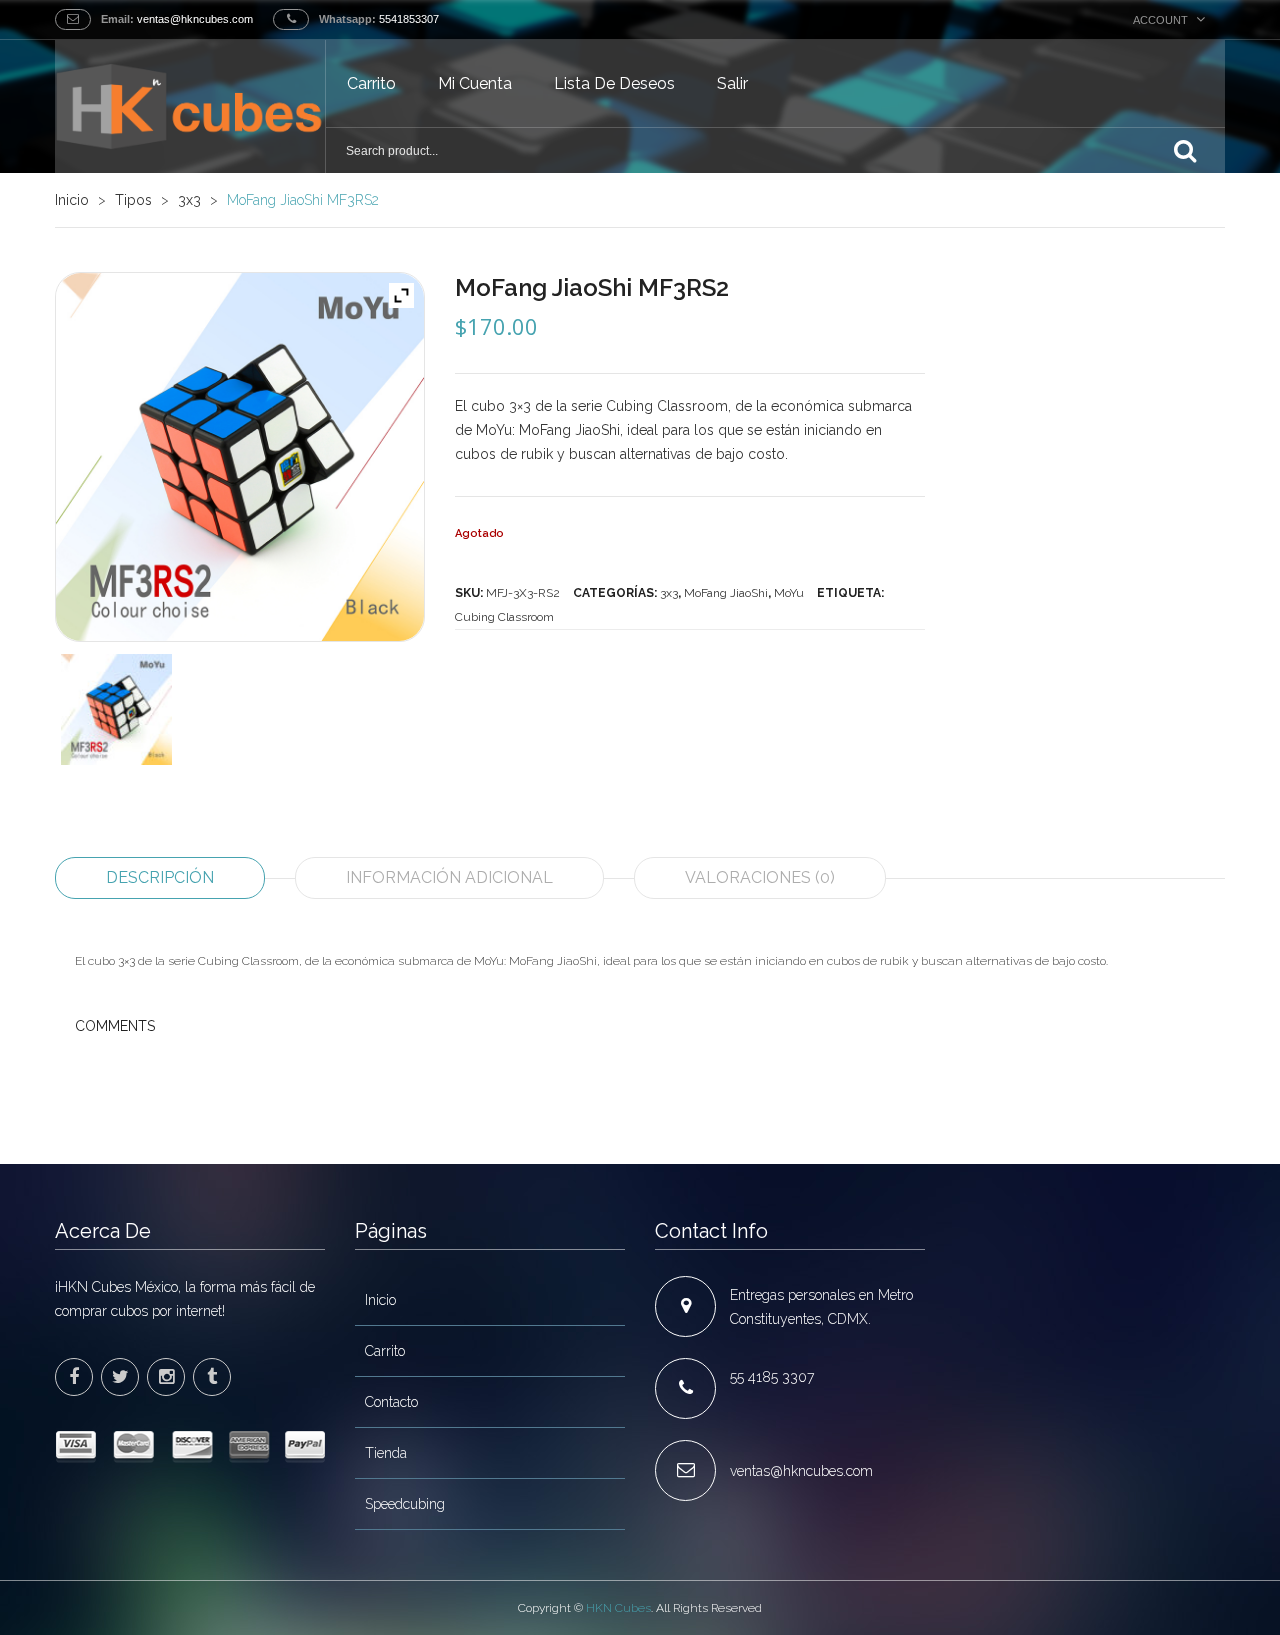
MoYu (789, 593)
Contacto (391, 1402)
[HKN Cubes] (190, 106)
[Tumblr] (212, 1377)
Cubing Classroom (504, 617)
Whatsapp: (347, 19)
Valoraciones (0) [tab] (760, 877)
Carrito (371, 83)
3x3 (189, 200)
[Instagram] (166, 1377)
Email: (117, 19)
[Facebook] (74, 1377)
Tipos (133, 200)
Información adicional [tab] (449, 877)
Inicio (72, 200)
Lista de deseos (614, 83)
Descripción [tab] (160, 877)
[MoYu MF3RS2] (116, 709)
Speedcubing (405, 1504)
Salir (732, 83)
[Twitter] (120, 1377)
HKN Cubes (618, 1608)
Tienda (386, 1453)
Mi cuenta (475, 83)
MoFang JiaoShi (726, 593)
